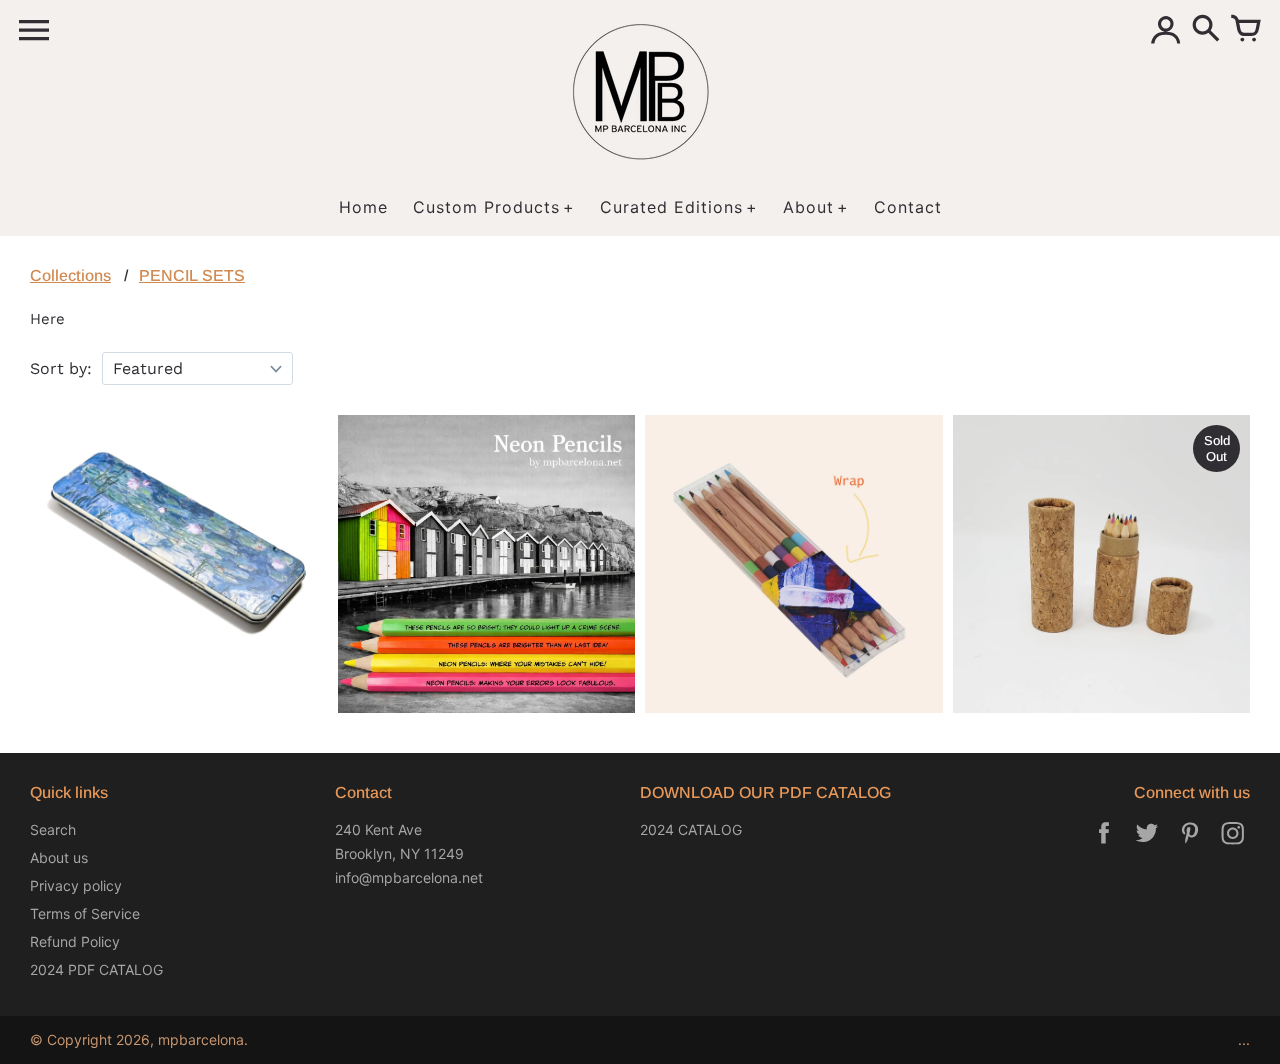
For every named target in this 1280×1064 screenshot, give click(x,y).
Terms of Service (85, 913)
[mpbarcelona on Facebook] (1104, 846)
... (1244, 1039)
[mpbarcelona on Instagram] (1233, 846)
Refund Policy (75, 941)
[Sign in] (1166, 30)
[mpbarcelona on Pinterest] (1190, 846)
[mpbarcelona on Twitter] (1147, 846)
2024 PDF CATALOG (96, 969)
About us (59, 857)
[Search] (1206, 30)
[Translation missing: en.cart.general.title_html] (1246, 30)
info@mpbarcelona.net (409, 877)
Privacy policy (76, 885)
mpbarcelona (201, 1039)
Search (53, 829)
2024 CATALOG (691, 829)
